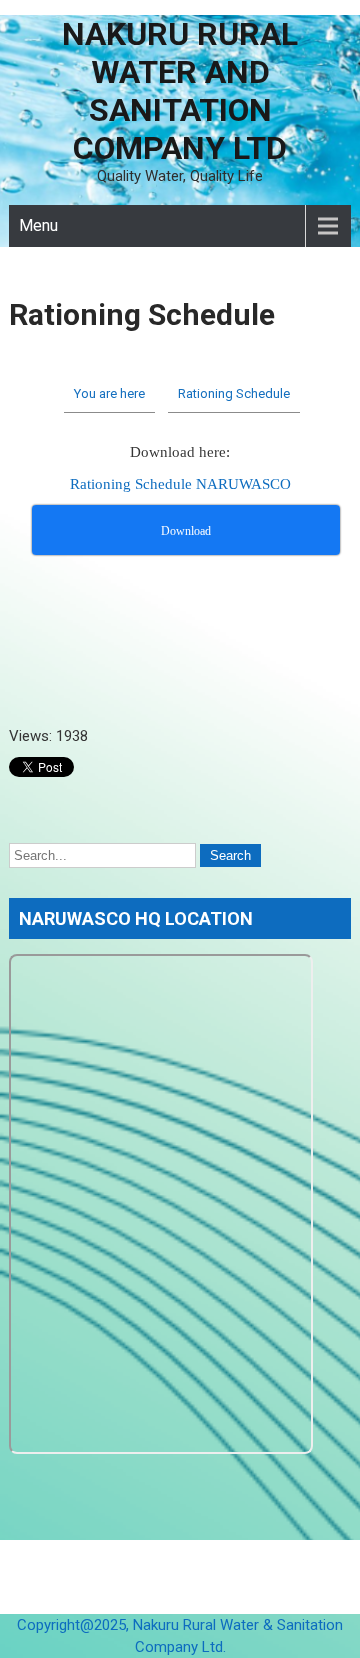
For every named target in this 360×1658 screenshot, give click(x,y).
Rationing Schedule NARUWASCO (180, 484)
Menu (38, 225)
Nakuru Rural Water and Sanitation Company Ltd (180, 91)
